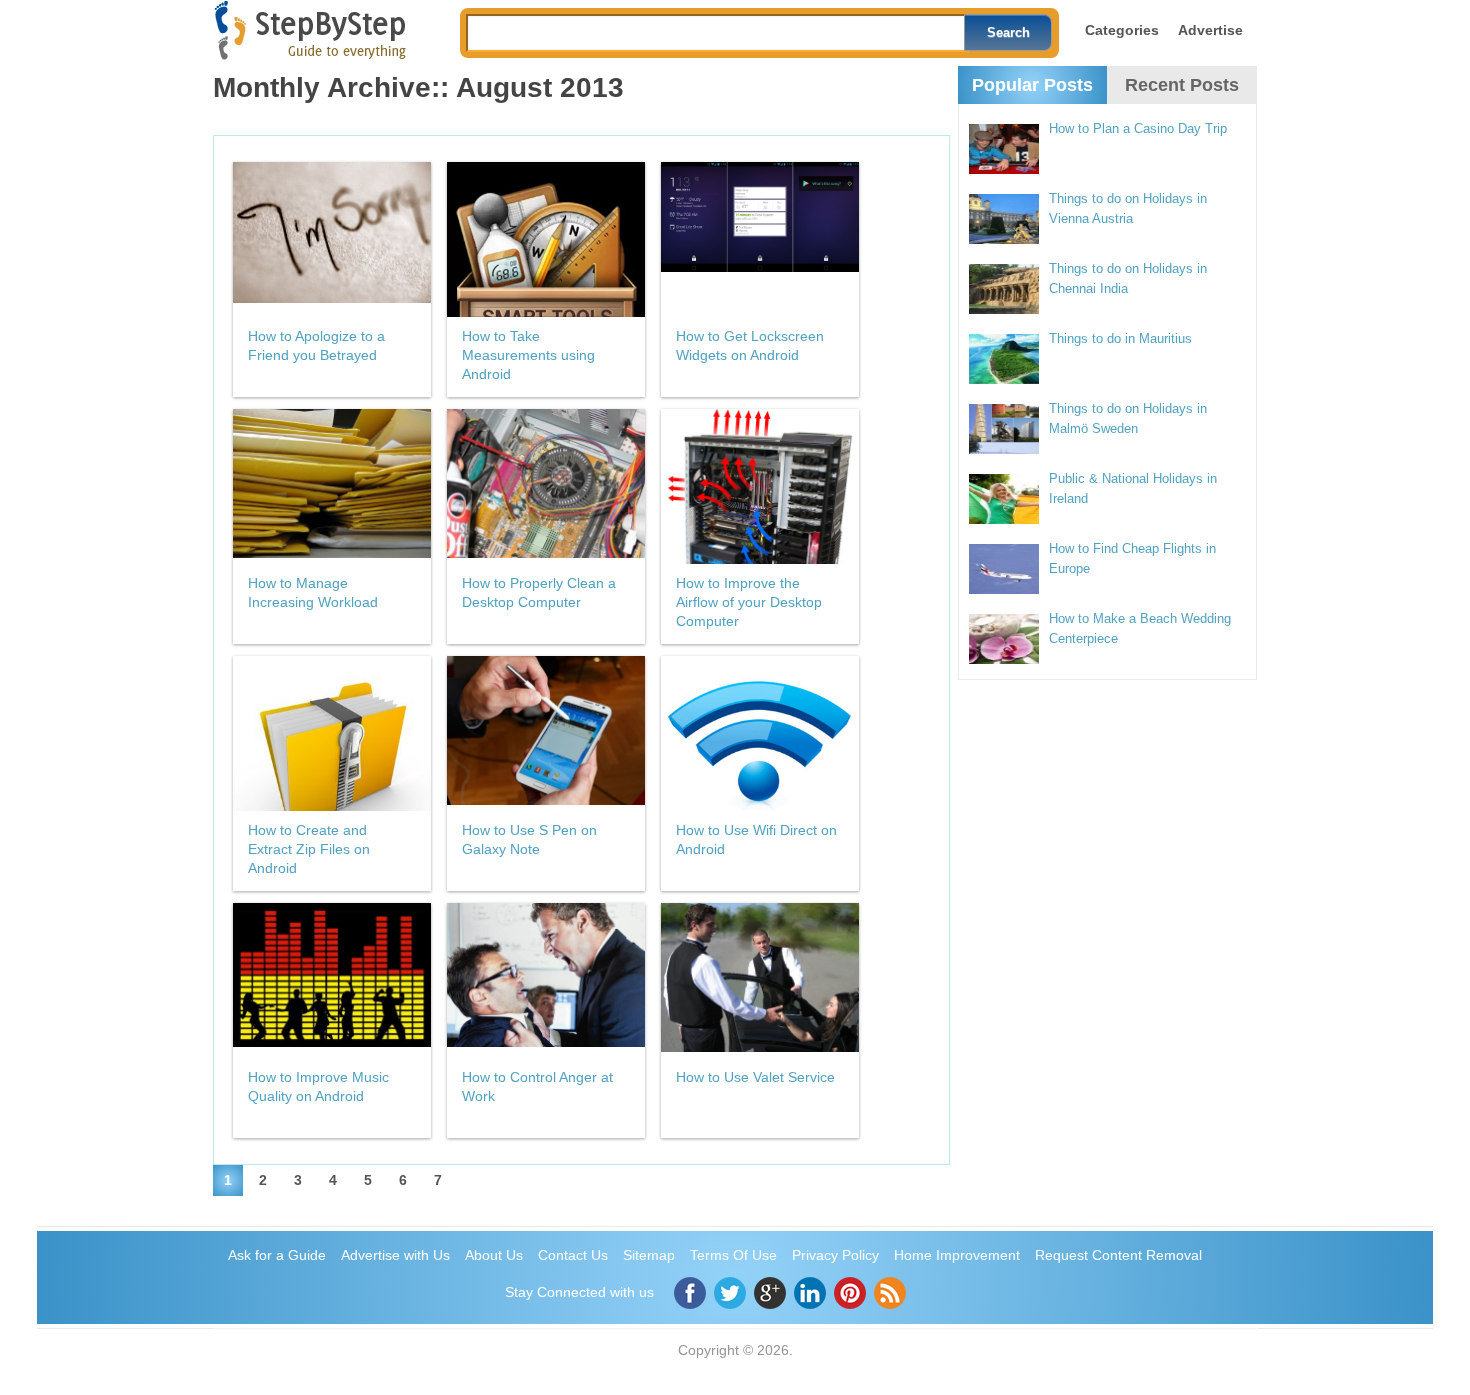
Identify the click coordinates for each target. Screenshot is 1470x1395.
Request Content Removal (1118, 1255)
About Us (494, 1255)
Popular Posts (1032, 85)
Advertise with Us (395, 1255)
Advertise (1210, 30)
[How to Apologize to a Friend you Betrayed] (332, 239)
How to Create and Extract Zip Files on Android (309, 849)
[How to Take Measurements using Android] (546, 239)
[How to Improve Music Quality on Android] (332, 980)
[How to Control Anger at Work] (546, 980)
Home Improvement (957, 1255)
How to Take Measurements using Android (528, 355)
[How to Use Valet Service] (760, 980)
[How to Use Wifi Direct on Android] (760, 733)
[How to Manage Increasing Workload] (332, 486)
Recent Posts (1182, 85)
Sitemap (649, 1255)
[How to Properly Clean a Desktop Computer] (546, 486)
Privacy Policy (835, 1255)
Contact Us (573, 1255)
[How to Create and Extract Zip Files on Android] (332, 733)
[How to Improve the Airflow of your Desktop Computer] (760, 486)
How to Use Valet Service (755, 1077)
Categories (1122, 30)
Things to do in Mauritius (1120, 338)
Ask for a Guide (277, 1255)
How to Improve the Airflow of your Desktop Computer (749, 602)
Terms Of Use (733, 1255)
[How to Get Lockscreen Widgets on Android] (760, 239)
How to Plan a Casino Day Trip (1138, 128)
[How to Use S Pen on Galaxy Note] (546, 733)
